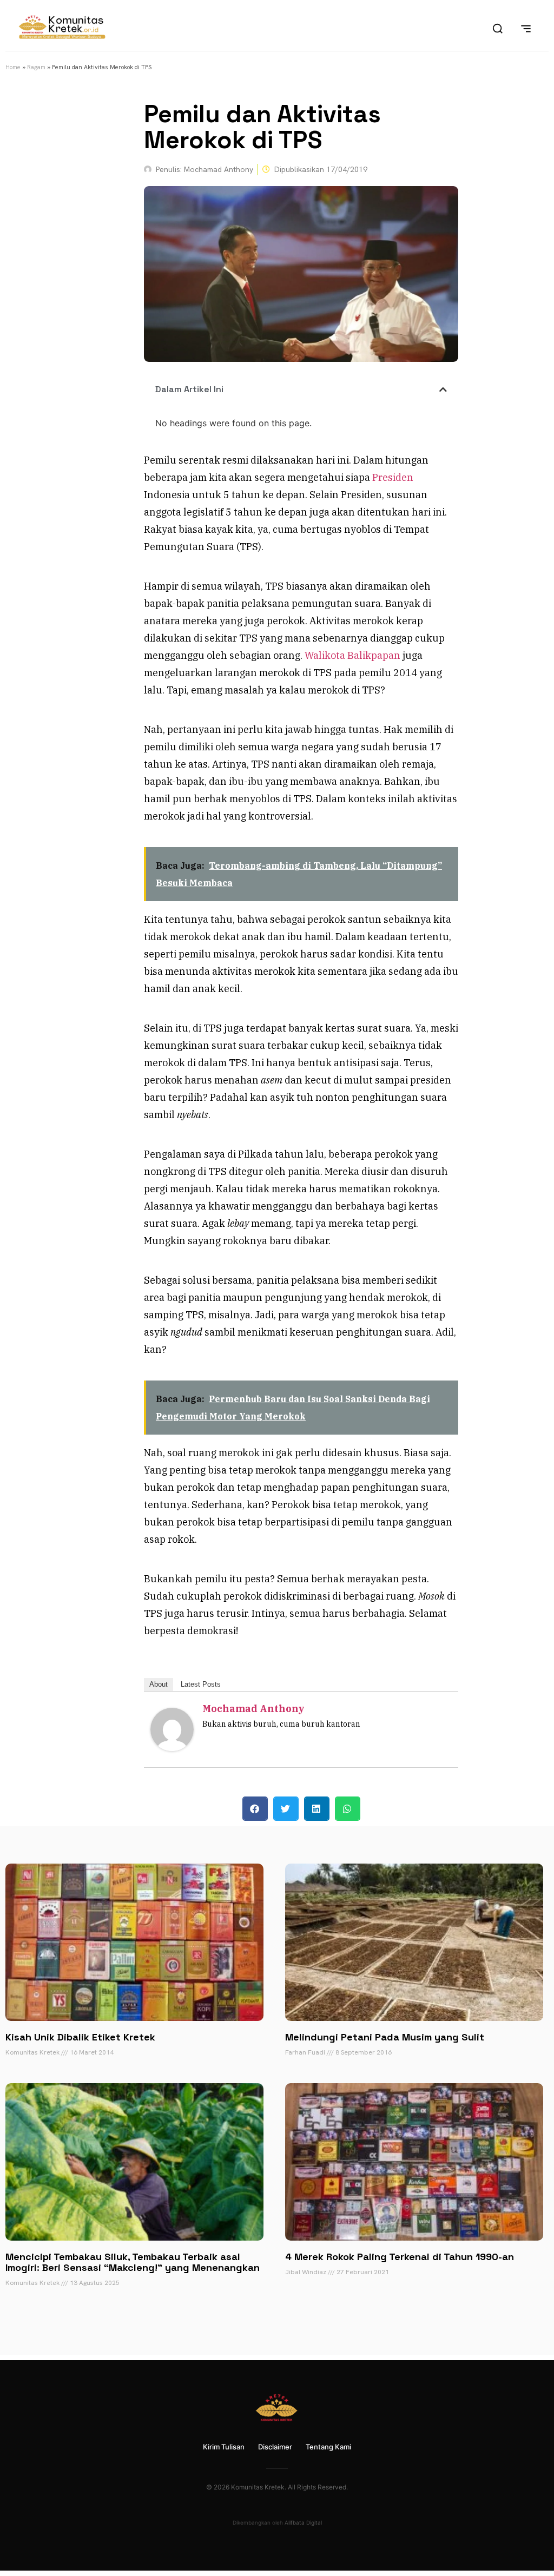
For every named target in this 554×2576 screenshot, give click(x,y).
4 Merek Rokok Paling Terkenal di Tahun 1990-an (400, 2257)
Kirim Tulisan (224, 2447)
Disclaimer (275, 2447)
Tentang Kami (328, 2447)
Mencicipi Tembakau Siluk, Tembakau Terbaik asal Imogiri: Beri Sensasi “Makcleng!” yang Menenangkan (133, 2262)
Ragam (36, 67)
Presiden (393, 477)
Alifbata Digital (303, 2522)
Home (13, 67)
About (159, 1684)
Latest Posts (201, 1684)
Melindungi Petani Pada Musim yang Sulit (385, 2037)
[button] (443, 389)
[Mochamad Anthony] (172, 1748)
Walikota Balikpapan (352, 655)
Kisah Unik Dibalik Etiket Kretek (80, 2037)
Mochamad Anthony (253, 1709)
